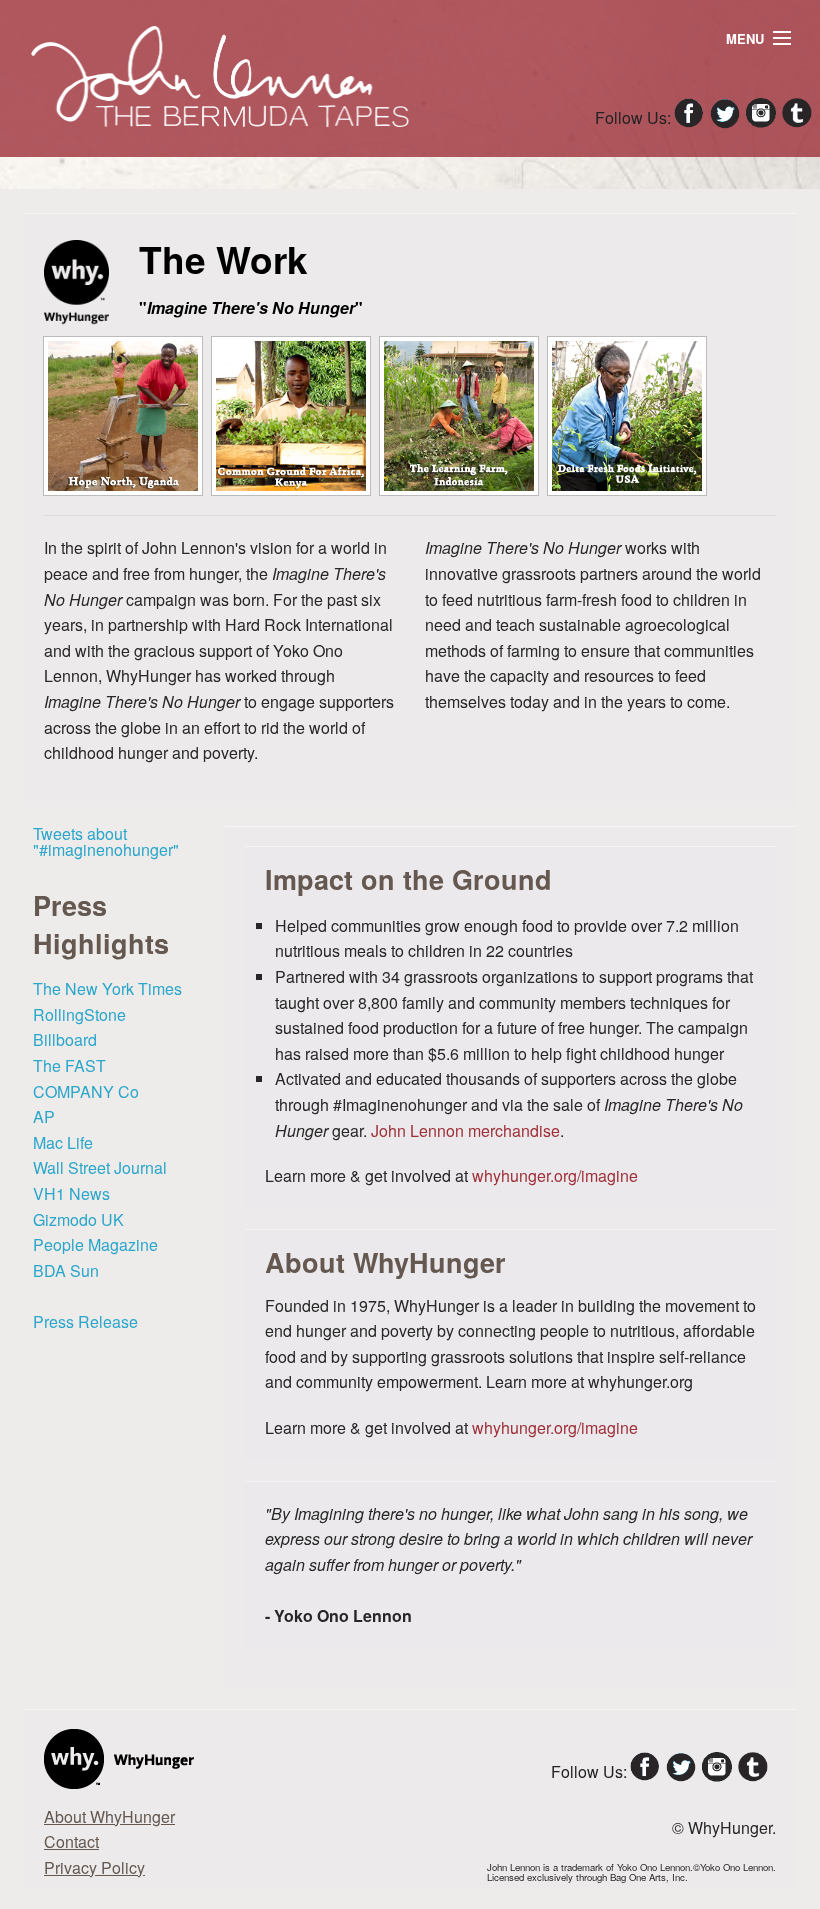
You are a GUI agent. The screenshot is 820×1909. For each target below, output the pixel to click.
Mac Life (63, 1142)
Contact (71, 1841)
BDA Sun (66, 1270)
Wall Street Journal (100, 1167)
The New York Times (107, 988)
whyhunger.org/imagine (555, 1175)
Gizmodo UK (78, 1219)
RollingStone (79, 1014)
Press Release (85, 1321)
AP (44, 1116)
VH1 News (71, 1193)
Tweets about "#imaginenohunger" (106, 841)
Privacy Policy (94, 1867)
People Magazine (95, 1244)
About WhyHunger (109, 1816)
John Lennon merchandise (465, 1130)
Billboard (65, 1039)
